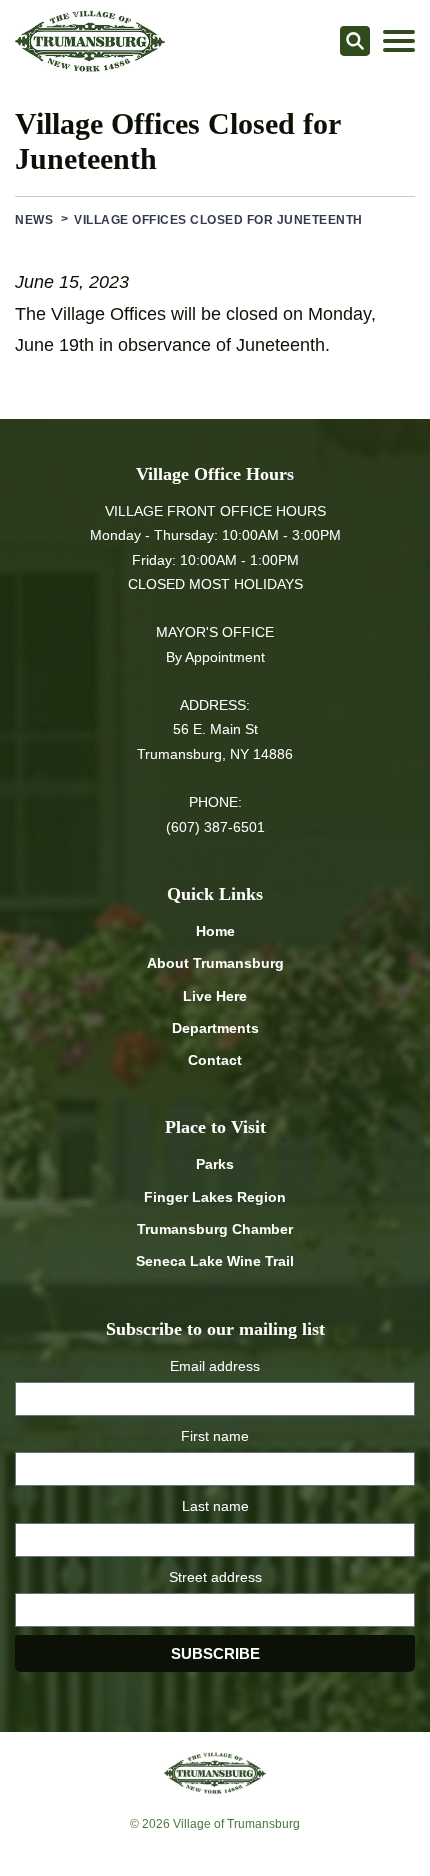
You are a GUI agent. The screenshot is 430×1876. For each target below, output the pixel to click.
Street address (215, 1577)
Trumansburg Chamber (215, 1229)
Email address (215, 1366)
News (34, 220)
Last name (215, 1506)
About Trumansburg (215, 963)
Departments (215, 1028)
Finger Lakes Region (215, 1197)
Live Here (215, 996)
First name (215, 1436)
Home (215, 931)
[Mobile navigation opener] (399, 41)
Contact (215, 1060)
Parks (215, 1164)
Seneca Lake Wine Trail (215, 1261)
